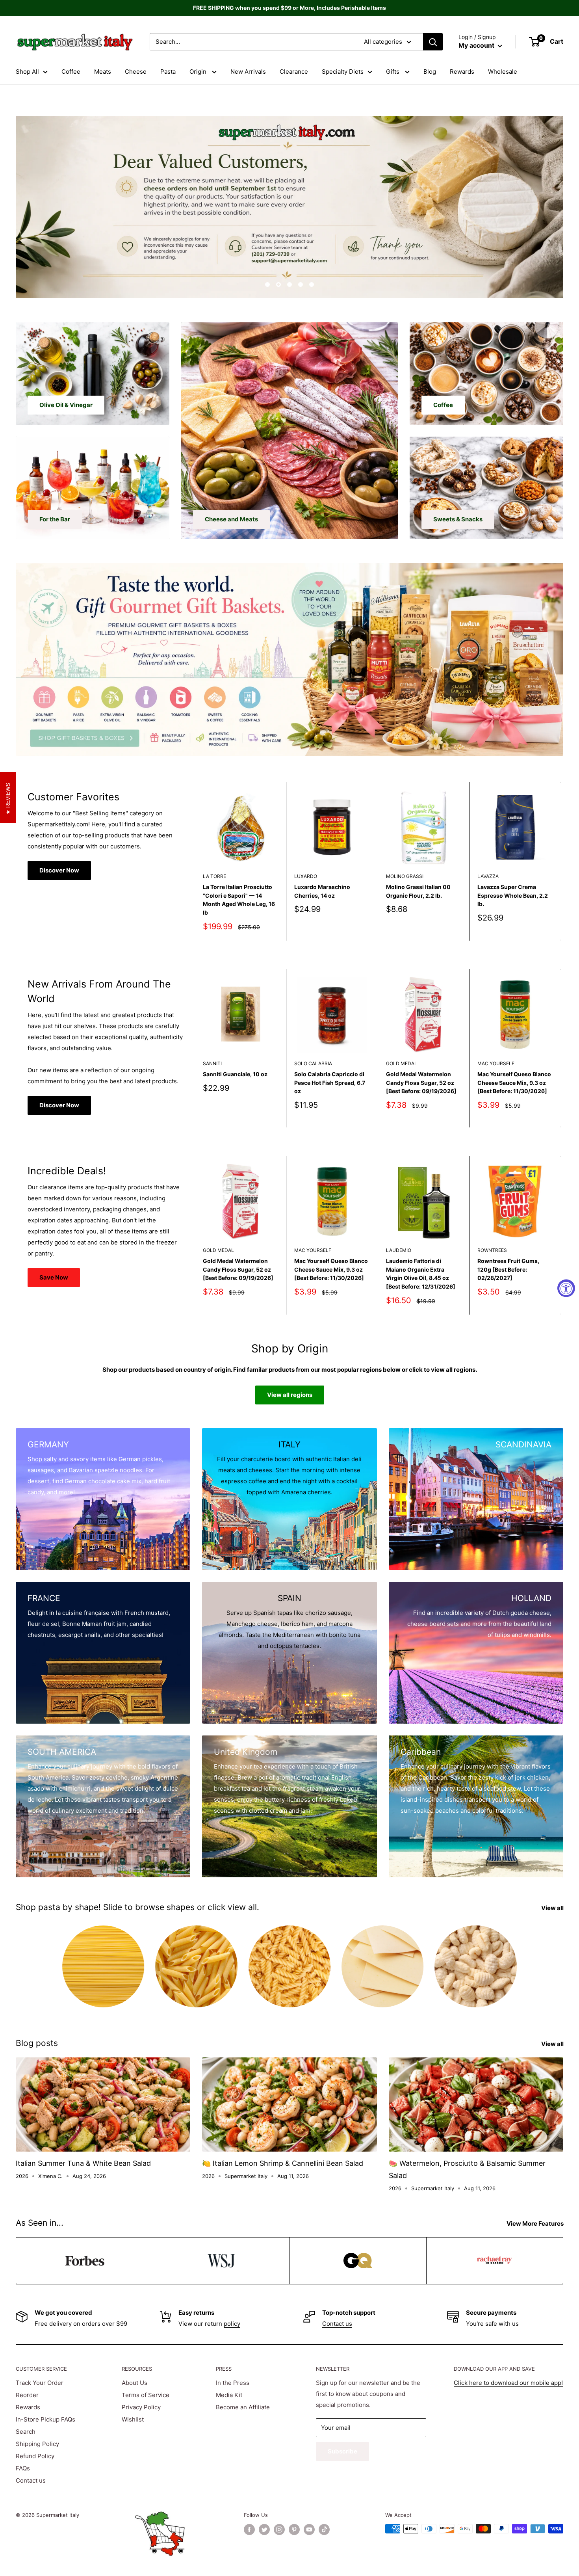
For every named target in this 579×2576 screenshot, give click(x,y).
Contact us (337, 2324)
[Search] (433, 42)
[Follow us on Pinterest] (294, 2530)
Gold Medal (402, 1063)
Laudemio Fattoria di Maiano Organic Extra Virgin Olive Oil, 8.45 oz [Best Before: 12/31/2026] (421, 1274)
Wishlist (133, 2419)
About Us (135, 2383)
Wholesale (503, 72)
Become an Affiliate (243, 2407)
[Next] (561, 861)
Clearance (294, 72)
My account (477, 45)
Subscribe (342, 2451)
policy (232, 2324)
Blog (430, 72)
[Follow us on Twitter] (264, 2530)
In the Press (233, 2383)
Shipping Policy (37, 2444)
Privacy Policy (141, 2407)
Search (26, 2432)
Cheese (136, 72)
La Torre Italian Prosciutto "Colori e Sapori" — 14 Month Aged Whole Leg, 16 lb (239, 900)
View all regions (290, 1395)
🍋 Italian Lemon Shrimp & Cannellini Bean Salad (283, 2163)
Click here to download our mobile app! (508, 2383)
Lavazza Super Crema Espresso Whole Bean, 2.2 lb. (513, 895)
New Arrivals (248, 72)
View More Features (536, 2224)
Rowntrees (492, 1251)
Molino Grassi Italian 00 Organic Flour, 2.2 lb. (418, 891)
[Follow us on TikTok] (324, 2530)
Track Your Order (40, 2383)
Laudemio (399, 1251)
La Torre (214, 876)
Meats (103, 72)
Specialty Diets (343, 72)
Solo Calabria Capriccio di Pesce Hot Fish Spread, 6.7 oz (330, 1082)
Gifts (393, 72)
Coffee (71, 72)
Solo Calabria (313, 1063)
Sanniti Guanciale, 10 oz (235, 1074)
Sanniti (212, 1063)
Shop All (27, 72)
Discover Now (59, 870)
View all (553, 1908)
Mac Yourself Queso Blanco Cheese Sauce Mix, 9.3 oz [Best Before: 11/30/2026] (514, 1082)
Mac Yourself (496, 1063)
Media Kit (229, 2395)
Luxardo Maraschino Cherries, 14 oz (322, 891)
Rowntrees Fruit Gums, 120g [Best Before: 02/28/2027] (508, 1269)
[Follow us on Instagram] (279, 2530)
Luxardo (306, 876)
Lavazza (488, 876)
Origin (199, 72)
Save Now (54, 1277)
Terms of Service (146, 2395)
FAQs (23, 2468)
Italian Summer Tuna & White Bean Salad (83, 2163)
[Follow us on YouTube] (309, 2530)
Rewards (462, 72)
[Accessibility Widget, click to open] (566, 1288)
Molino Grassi (405, 876)
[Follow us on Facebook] (249, 2530)
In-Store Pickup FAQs (45, 2419)
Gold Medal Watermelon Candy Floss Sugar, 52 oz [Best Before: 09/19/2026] (421, 1082)
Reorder (27, 2395)
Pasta (168, 72)
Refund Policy (35, 2456)
